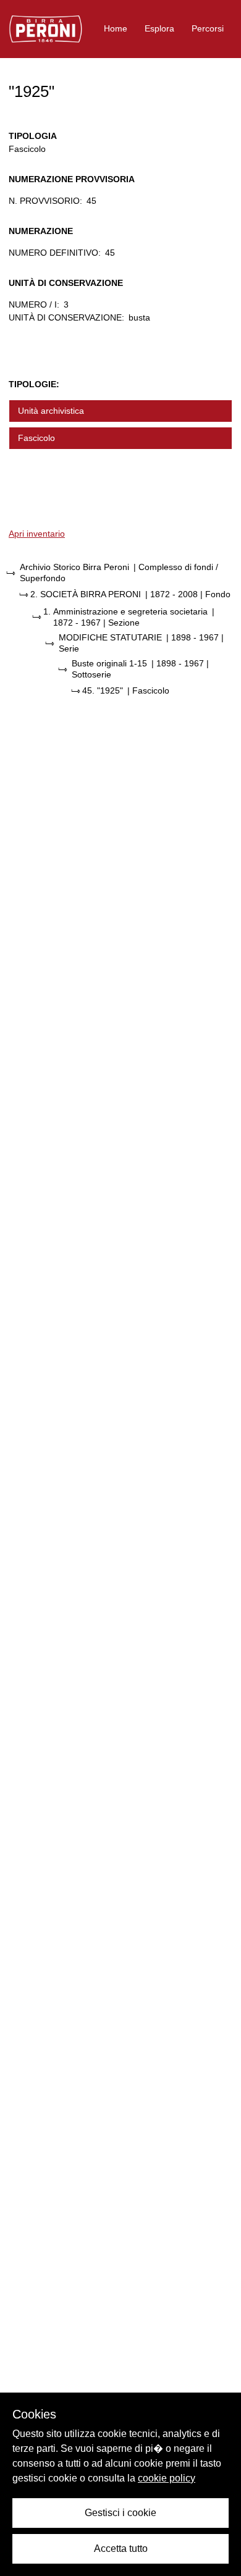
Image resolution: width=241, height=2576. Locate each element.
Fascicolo (36, 438)
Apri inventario (37, 534)
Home (116, 28)
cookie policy (167, 2478)
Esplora (159, 28)
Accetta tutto (121, 2549)
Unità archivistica (51, 411)
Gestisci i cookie (120, 2513)
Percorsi (208, 28)
